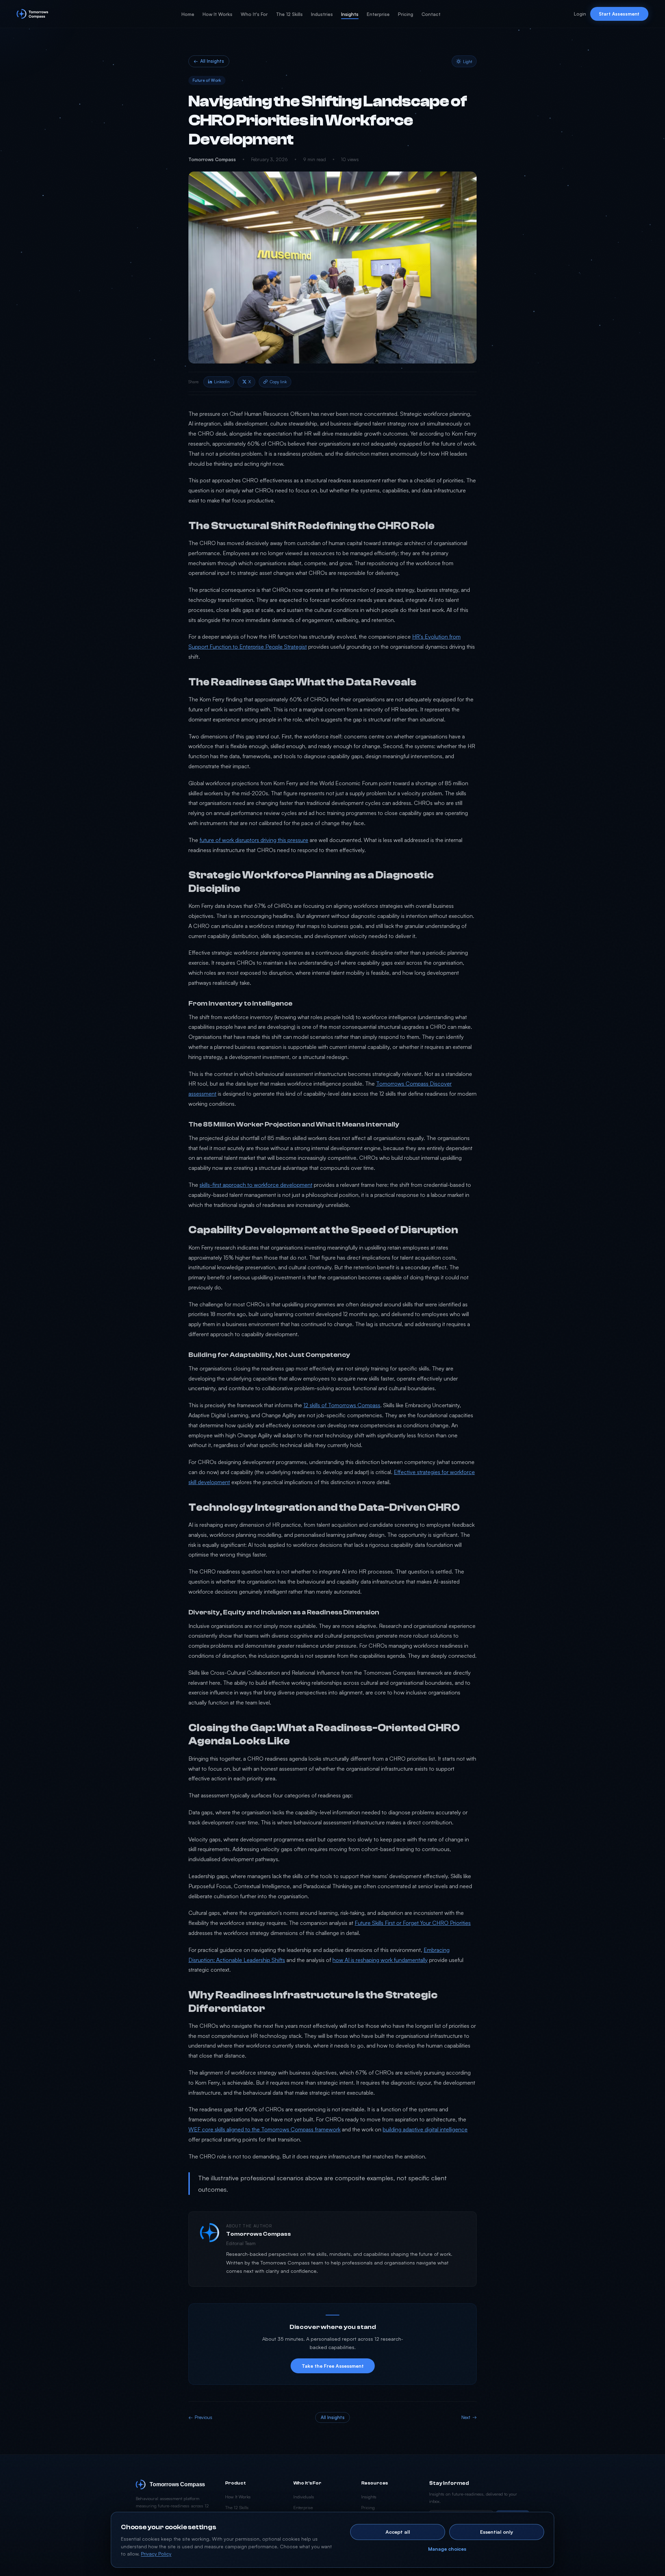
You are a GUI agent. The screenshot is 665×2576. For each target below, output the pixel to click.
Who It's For (254, 14)
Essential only (497, 2532)
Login (580, 14)
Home (188, 14)
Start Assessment (619, 14)
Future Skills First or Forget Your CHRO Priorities (413, 1923)
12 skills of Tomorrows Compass (342, 1405)
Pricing (406, 14)
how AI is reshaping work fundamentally (380, 1960)
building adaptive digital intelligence (425, 2129)
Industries (322, 14)
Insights (350, 14)
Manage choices (447, 2549)
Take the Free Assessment (333, 2366)
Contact (431, 14)
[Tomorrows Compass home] (32, 14)
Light (468, 61)
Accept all (398, 2532)
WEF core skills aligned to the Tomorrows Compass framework (264, 2129)
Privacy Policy (156, 2554)
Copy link (278, 382)
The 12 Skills (289, 14)
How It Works (218, 14)
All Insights (209, 61)
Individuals (304, 2497)
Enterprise (378, 14)
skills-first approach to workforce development (256, 1185)
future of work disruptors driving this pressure (254, 840)
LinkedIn (222, 382)
